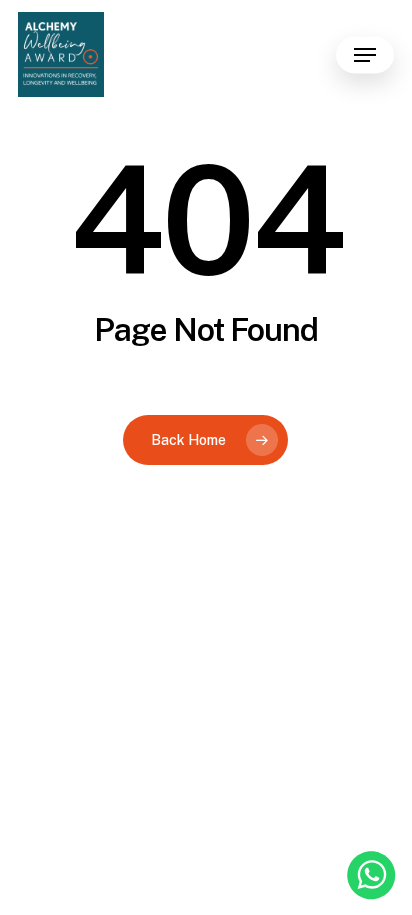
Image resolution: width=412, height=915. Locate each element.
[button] (365, 55)
